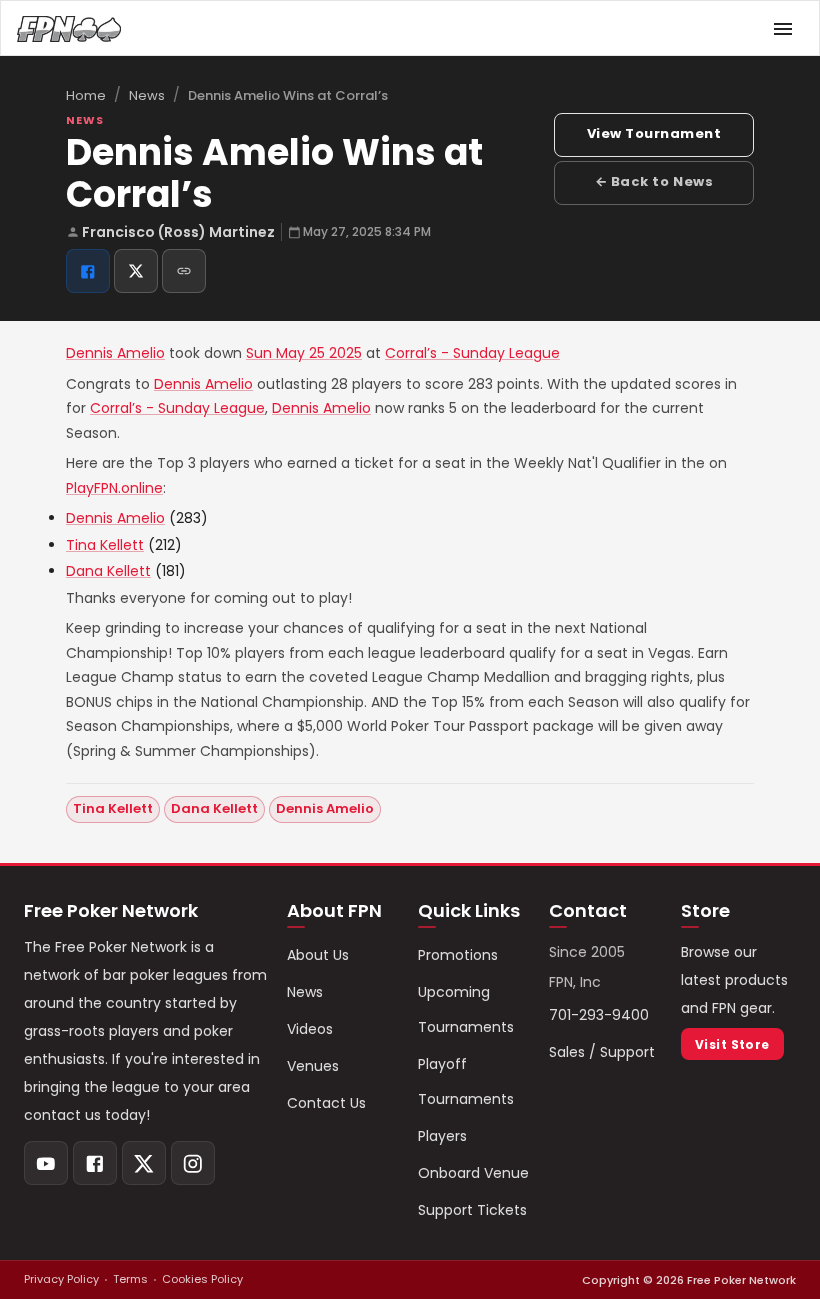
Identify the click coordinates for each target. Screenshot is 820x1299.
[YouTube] (46, 1163)
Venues (313, 1066)
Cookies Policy (202, 1279)
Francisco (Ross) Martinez (178, 232)
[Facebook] (95, 1163)
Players (442, 1136)
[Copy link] (184, 271)
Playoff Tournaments (466, 1081)
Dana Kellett (108, 571)
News (147, 95)
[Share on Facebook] (88, 271)
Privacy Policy (61, 1279)
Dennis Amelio (115, 353)
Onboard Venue (473, 1173)
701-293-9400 (599, 1015)
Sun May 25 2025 (304, 353)
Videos (310, 1029)
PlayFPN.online (114, 488)
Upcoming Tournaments (466, 1009)
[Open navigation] (783, 29)
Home (86, 95)
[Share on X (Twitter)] (136, 271)
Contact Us (326, 1103)
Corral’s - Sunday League (472, 353)
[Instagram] (193, 1163)
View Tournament (654, 133)
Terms (130, 1279)
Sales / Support (602, 1052)
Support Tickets (472, 1210)
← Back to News (654, 181)
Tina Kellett (105, 545)
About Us (318, 955)
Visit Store (732, 1044)
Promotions (458, 955)
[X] (144, 1163)
